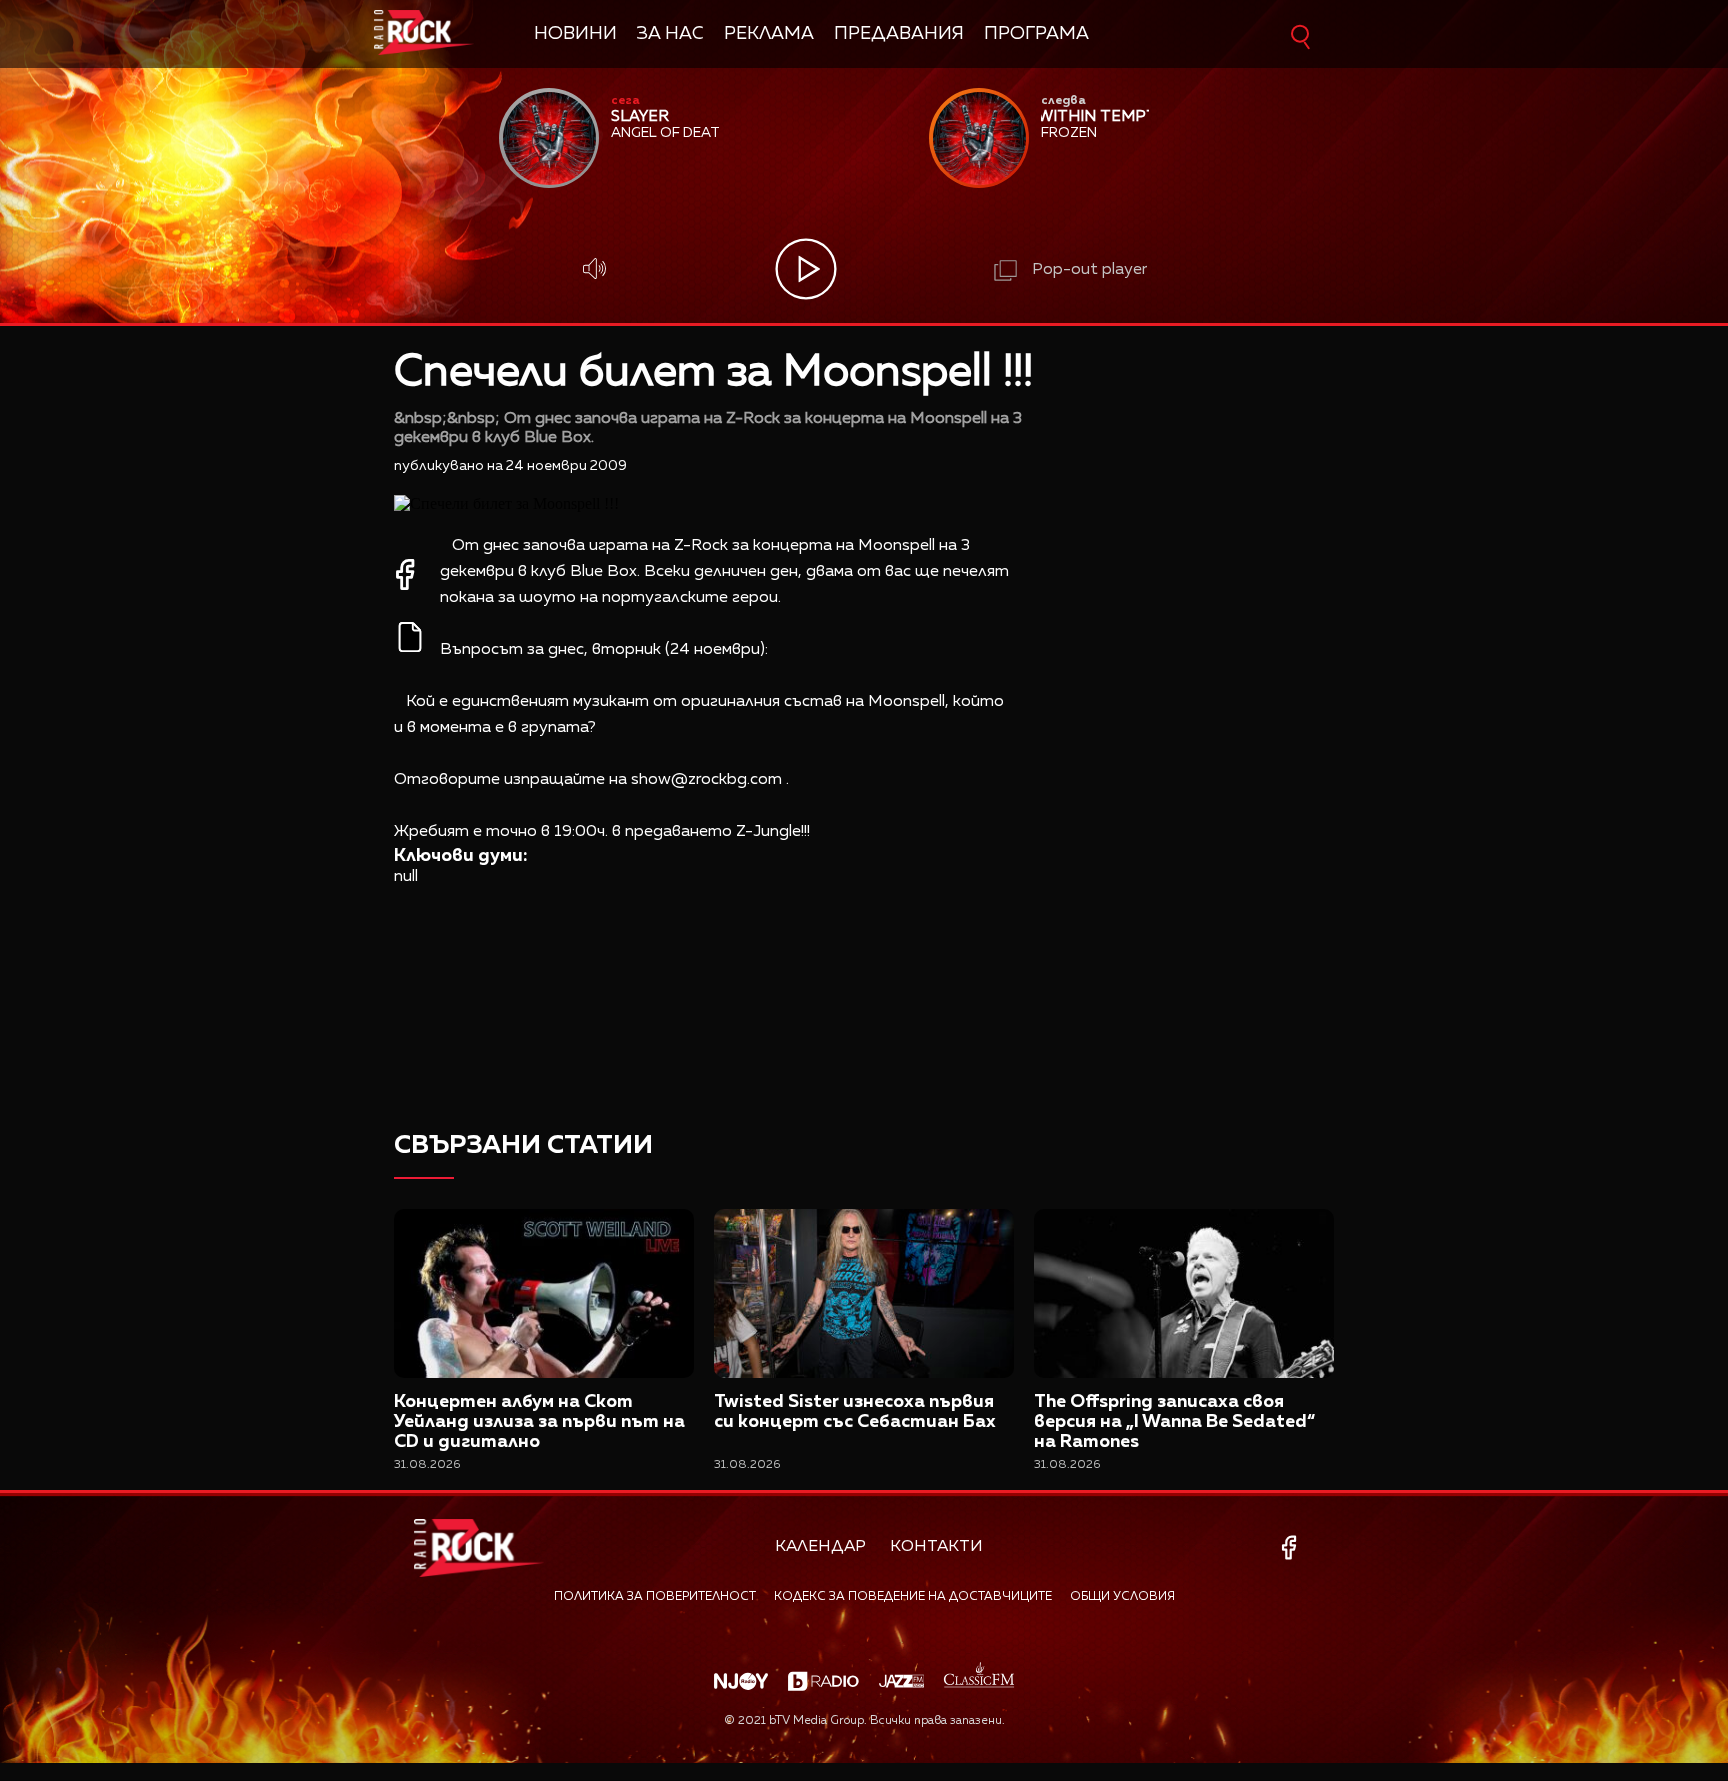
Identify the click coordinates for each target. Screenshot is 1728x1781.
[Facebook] (1292, 1547)
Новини (575, 34)
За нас (670, 34)
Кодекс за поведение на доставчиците (913, 1597)
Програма (1036, 34)
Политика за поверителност (655, 1597)
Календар (820, 1547)
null (406, 877)
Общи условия (1122, 1597)
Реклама (769, 34)
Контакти (936, 1547)
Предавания (899, 34)
